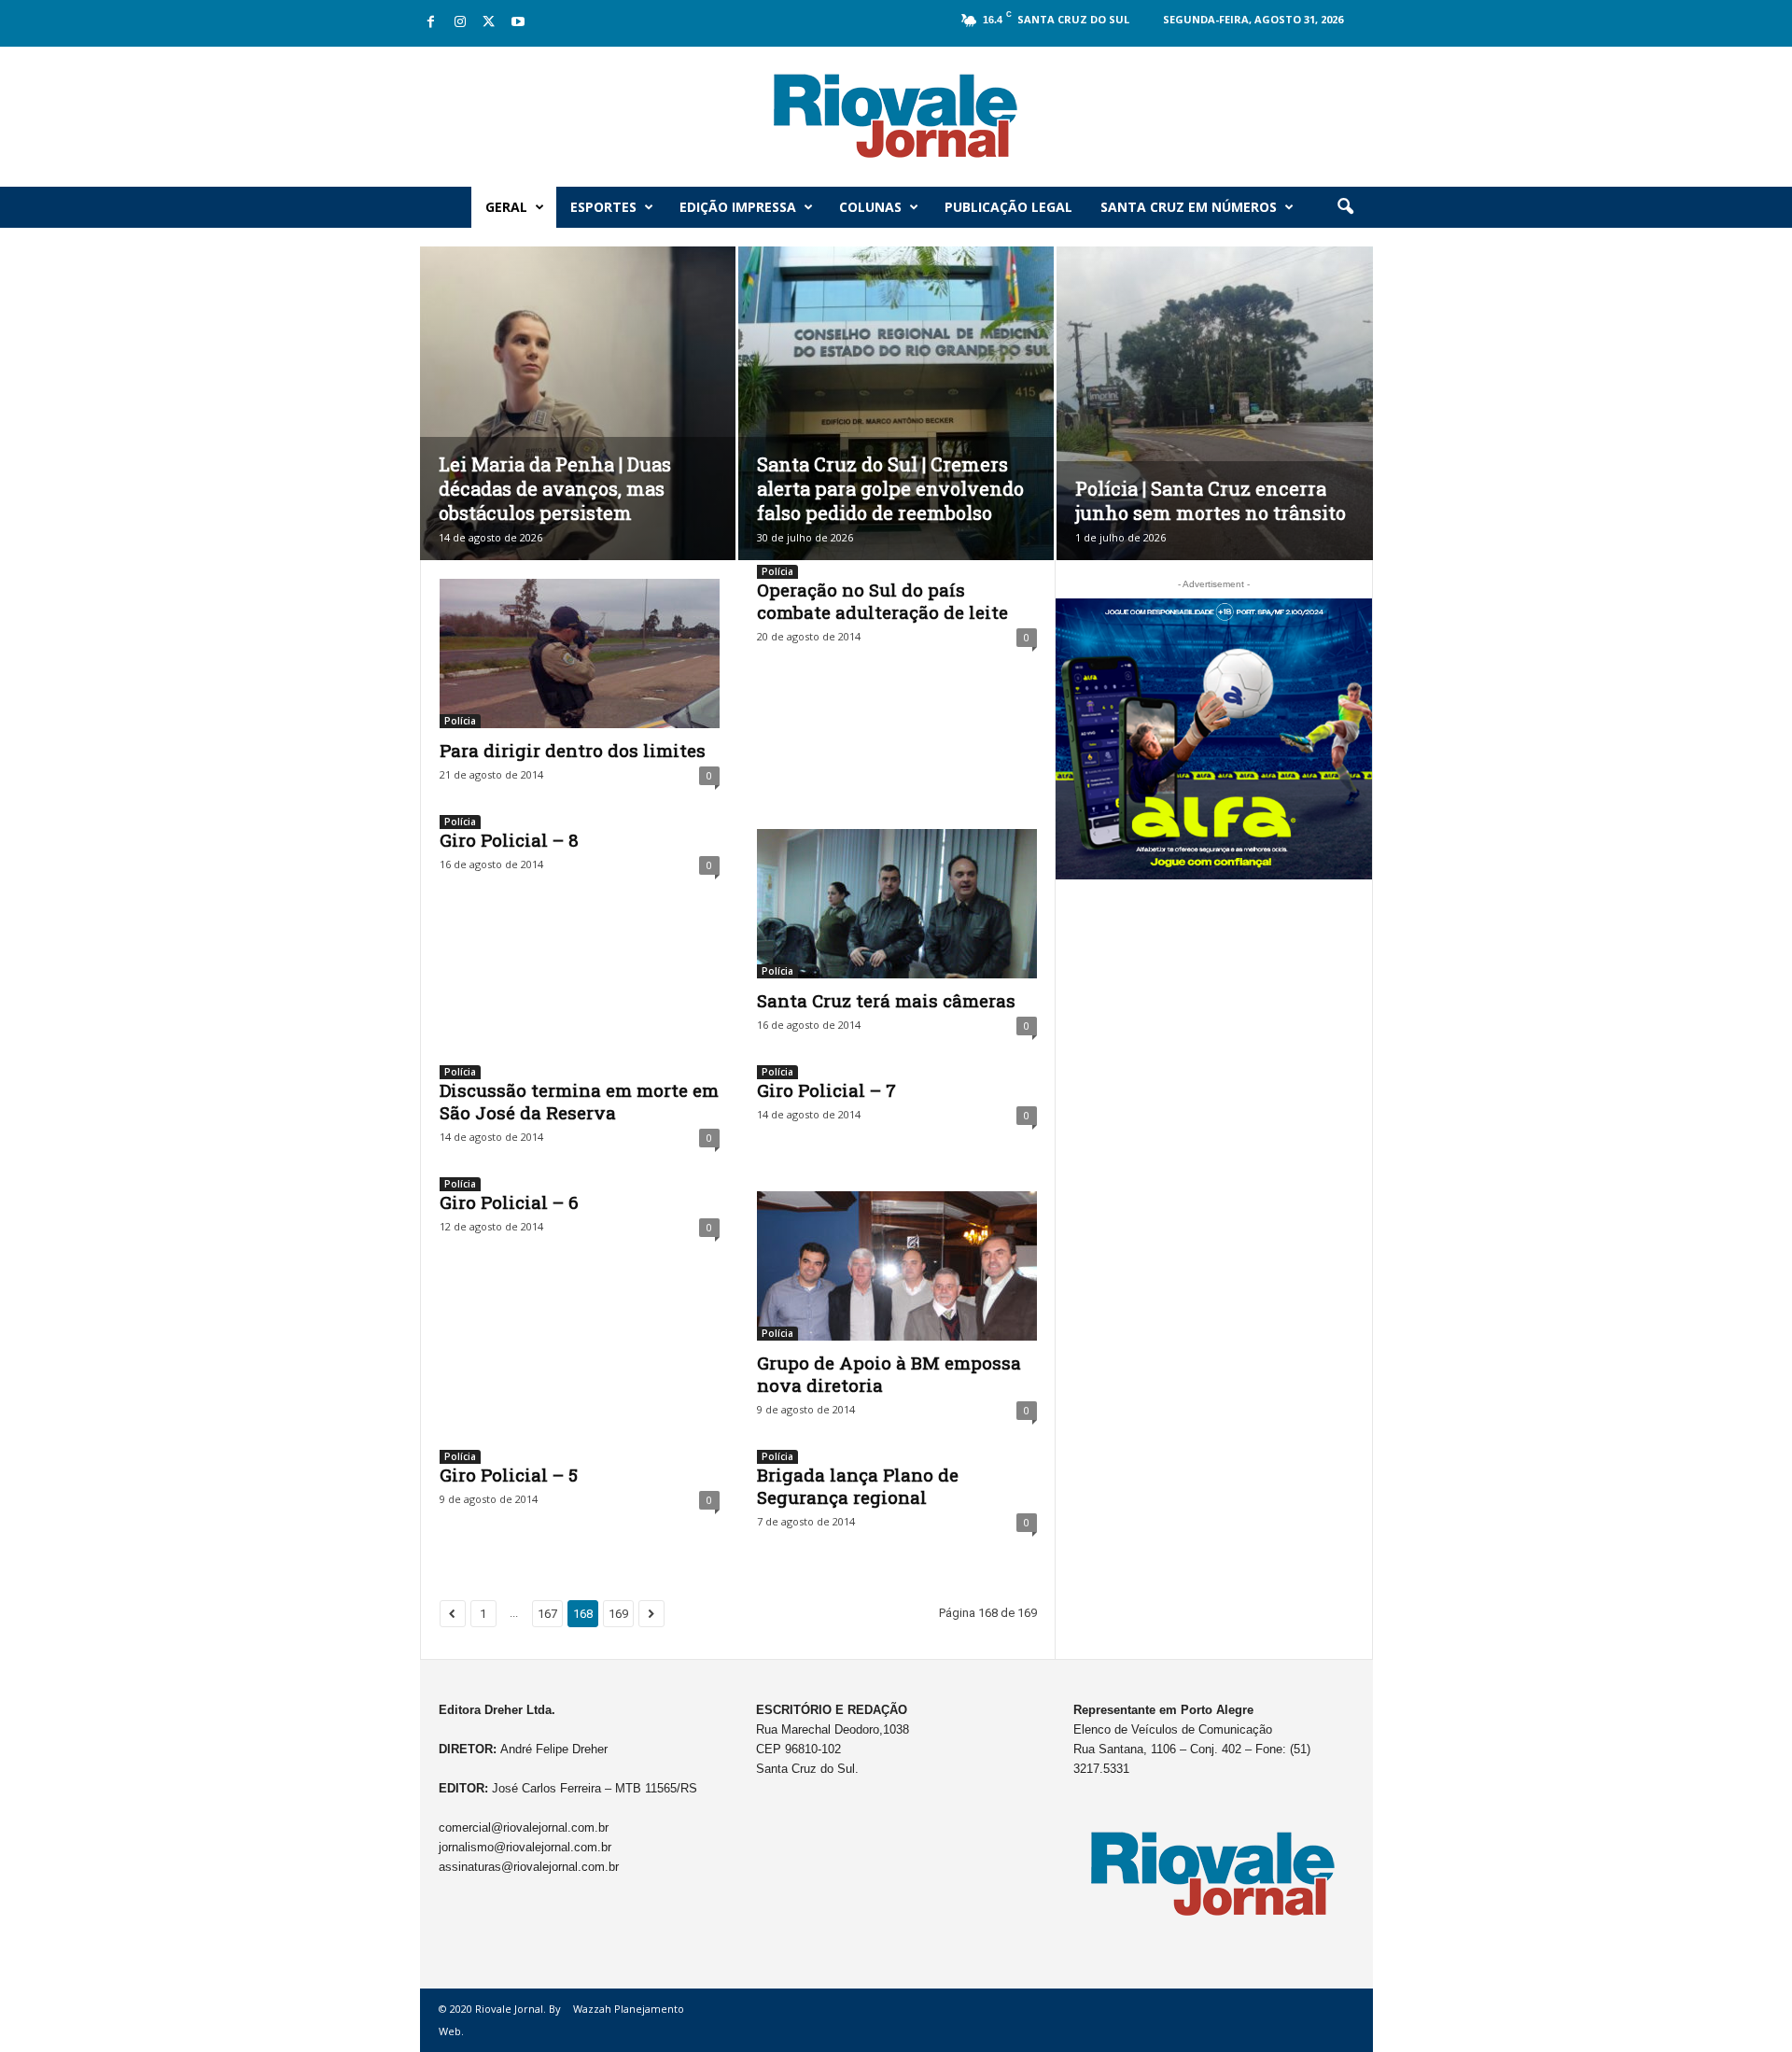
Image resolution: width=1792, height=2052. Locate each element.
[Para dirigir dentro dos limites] (580, 654)
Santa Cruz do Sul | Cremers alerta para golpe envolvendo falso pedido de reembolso (890, 488)
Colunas (870, 207)
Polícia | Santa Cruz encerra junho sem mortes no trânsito (1211, 500)
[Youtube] (518, 23)
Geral (506, 207)
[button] (1345, 207)
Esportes (603, 207)
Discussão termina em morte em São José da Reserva (579, 1101)
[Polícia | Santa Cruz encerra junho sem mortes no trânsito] (1215, 432)
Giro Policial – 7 (826, 1090)
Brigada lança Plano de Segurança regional (858, 1486)
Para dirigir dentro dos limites (573, 750)
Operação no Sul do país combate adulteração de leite (882, 601)
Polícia (460, 721)
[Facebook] (431, 23)
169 (618, 1614)
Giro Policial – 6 (509, 1202)
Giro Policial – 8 (509, 840)
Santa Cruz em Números (1189, 207)
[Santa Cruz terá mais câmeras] (897, 904)
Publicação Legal (1008, 207)
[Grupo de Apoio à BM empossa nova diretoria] (897, 1266)
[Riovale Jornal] (896, 117)
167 (547, 1614)
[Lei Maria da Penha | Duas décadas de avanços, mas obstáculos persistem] (578, 431)
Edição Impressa (738, 207)
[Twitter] (489, 23)
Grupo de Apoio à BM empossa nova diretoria (889, 1374)
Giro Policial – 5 (509, 1475)
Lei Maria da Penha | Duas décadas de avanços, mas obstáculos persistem (555, 488)
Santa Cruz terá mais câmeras (886, 1000)
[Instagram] (460, 23)
